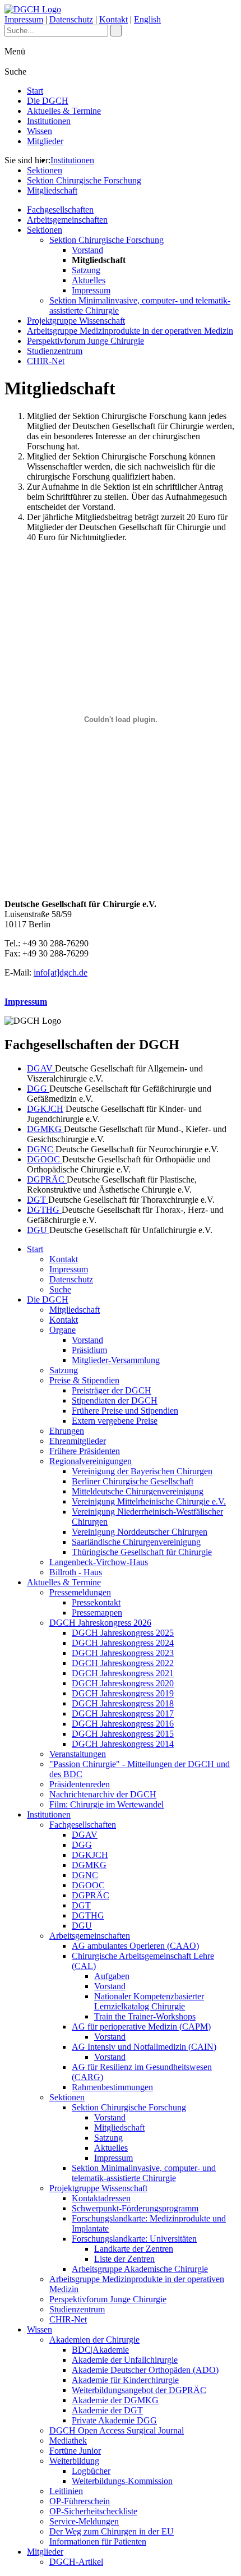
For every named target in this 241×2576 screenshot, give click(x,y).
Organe (62, 1330)
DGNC (41, 1149)
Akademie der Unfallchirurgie (125, 2360)
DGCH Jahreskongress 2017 (123, 1714)
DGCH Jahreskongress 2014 (123, 1744)
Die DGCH (48, 101)
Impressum (24, 19)
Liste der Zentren (124, 2259)
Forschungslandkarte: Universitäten (134, 2239)
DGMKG (45, 1129)
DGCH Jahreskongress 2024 (123, 1643)
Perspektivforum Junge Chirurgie (85, 341)
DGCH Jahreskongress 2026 (100, 1623)
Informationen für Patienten (98, 2542)
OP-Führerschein (80, 2501)
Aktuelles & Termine (64, 111)
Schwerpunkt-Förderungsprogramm (135, 2208)
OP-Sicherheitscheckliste (93, 2511)
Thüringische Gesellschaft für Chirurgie (142, 1552)
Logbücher (91, 2471)
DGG (38, 1089)
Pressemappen (97, 1613)
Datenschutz (71, 19)
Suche (60, 1289)
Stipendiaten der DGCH (115, 1400)
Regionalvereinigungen (91, 1461)
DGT (38, 1200)
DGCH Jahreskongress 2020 (123, 1683)
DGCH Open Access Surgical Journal (117, 2430)
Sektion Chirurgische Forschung (84, 180)
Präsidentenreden (80, 1784)
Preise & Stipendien (84, 1380)
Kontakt (113, 19)
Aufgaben (112, 1976)
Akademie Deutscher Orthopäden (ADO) (145, 2370)
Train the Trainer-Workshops (145, 2016)
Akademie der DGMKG (115, 2400)
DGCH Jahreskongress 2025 (123, 1633)
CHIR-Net (46, 361)
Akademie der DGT (107, 2410)
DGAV (41, 1068)
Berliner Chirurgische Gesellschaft (133, 1481)
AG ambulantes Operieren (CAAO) (135, 1946)
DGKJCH (45, 1109)
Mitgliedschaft (52, 190)
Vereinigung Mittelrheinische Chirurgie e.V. (149, 1501)
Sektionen (45, 170)
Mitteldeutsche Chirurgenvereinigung (138, 1491)
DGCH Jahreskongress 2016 (123, 1724)
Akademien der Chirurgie (94, 2340)
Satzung (86, 270)
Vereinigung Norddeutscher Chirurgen (140, 1532)
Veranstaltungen (78, 1754)
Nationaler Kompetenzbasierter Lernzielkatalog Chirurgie (149, 2001)
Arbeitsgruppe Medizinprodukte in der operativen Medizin (130, 331)
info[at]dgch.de (61, 972)
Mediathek (68, 2441)
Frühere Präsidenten (85, 1451)
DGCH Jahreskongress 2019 (123, 1693)
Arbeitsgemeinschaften (67, 220)
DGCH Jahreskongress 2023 (123, 1653)
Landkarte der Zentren (134, 2249)
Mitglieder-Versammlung (116, 1360)
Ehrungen (67, 1431)
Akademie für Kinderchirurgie (125, 2380)
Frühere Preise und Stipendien (125, 1411)
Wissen (40, 131)
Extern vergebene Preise (115, 1421)
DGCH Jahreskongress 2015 (123, 1734)
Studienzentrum (55, 351)
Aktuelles (89, 280)
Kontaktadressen (101, 2198)
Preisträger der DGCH (112, 1390)
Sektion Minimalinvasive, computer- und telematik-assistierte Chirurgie (144, 2173)
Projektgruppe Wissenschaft (76, 321)
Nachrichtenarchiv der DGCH (103, 1794)
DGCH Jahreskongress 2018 (123, 1703)
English (147, 19)
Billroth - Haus (76, 1572)
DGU (38, 1230)
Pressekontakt (96, 1602)
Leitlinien (66, 2491)
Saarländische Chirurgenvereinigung (136, 1542)
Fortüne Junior (75, 2451)
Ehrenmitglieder (78, 1441)
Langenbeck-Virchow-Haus (99, 1562)
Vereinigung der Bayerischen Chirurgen (142, 1471)
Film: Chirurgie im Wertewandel (106, 1804)
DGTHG (44, 1210)
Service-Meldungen (84, 2521)
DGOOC (45, 1159)
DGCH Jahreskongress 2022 (123, 1663)
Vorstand (87, 250)
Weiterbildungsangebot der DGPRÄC (139, 2390)
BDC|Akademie (100, 2350)
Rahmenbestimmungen (112, 2087)
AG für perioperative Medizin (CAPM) (141, 2027)
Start (35, 91)
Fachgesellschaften (60, 210)
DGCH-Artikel (76, 2562)
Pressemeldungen (80, 1592)
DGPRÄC (47, 1179)
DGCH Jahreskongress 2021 (123, 1673)
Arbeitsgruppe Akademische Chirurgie (140, 2269)
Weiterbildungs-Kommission (122, 2481)
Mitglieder (45, 141)
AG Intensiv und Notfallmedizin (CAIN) (144, 2047)
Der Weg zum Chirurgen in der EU (112, 2531)
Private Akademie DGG (114, 2420)
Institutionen (49, 121)
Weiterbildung (74, 2461)
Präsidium (89, 1350)
